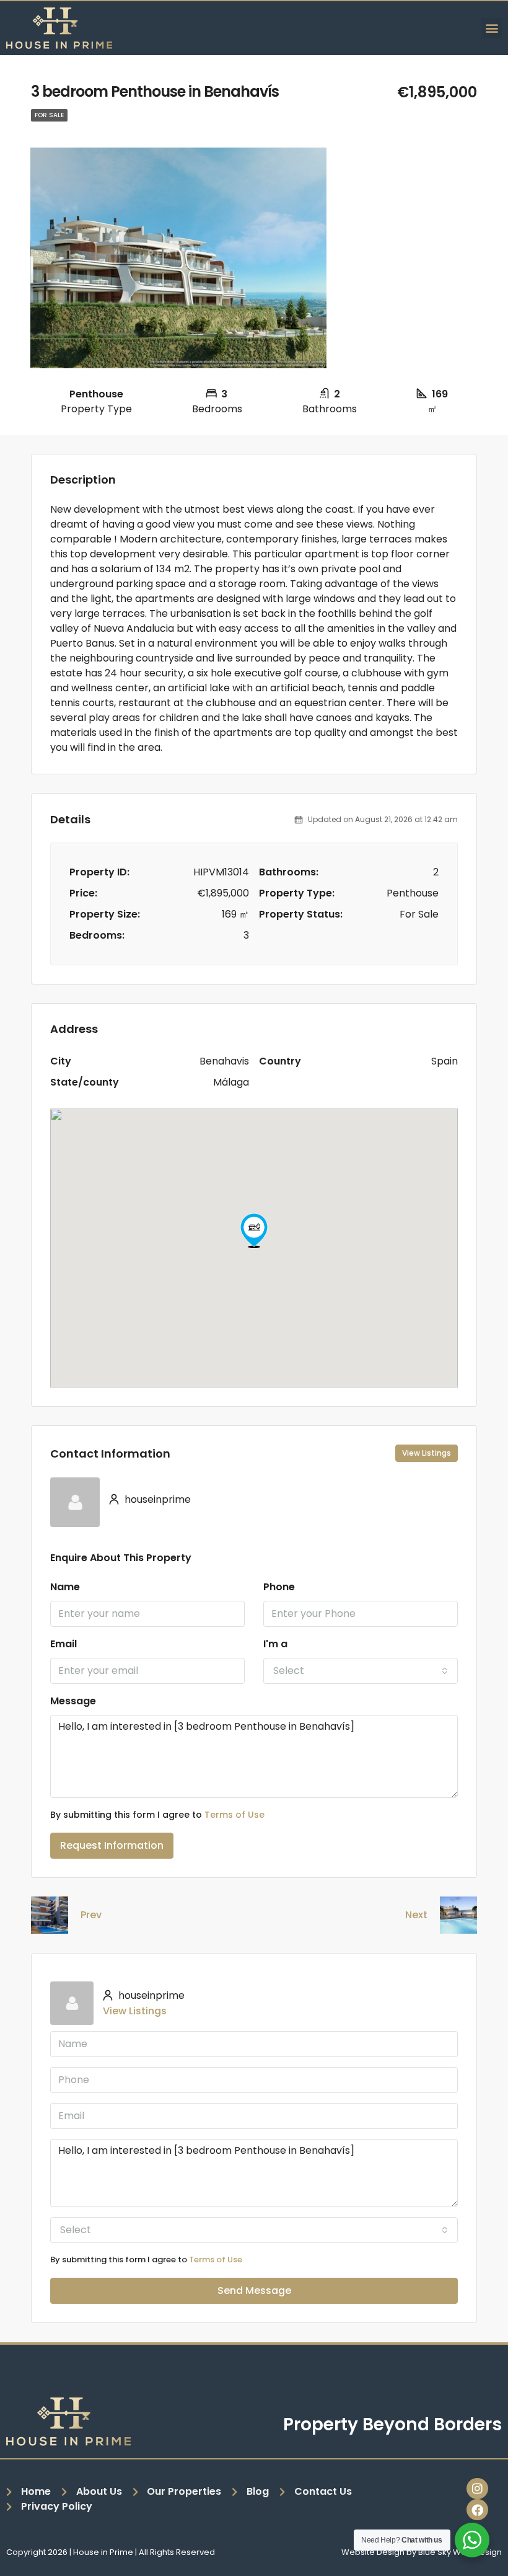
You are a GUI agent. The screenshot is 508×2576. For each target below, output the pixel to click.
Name (65, 1587)
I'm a (275, 1644)
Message (73, 1701)
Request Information (112, 1845)
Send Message (254, 2291)
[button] (492, 28)
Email (63, 1644)
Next (416, 1915)
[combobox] (361, 1671)
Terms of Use (234, 1815)
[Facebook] (477, 2510)
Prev (91, 1915)
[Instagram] (477, 2489)
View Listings (427, 1453)
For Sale (49, 115)
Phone (279, 1587)
